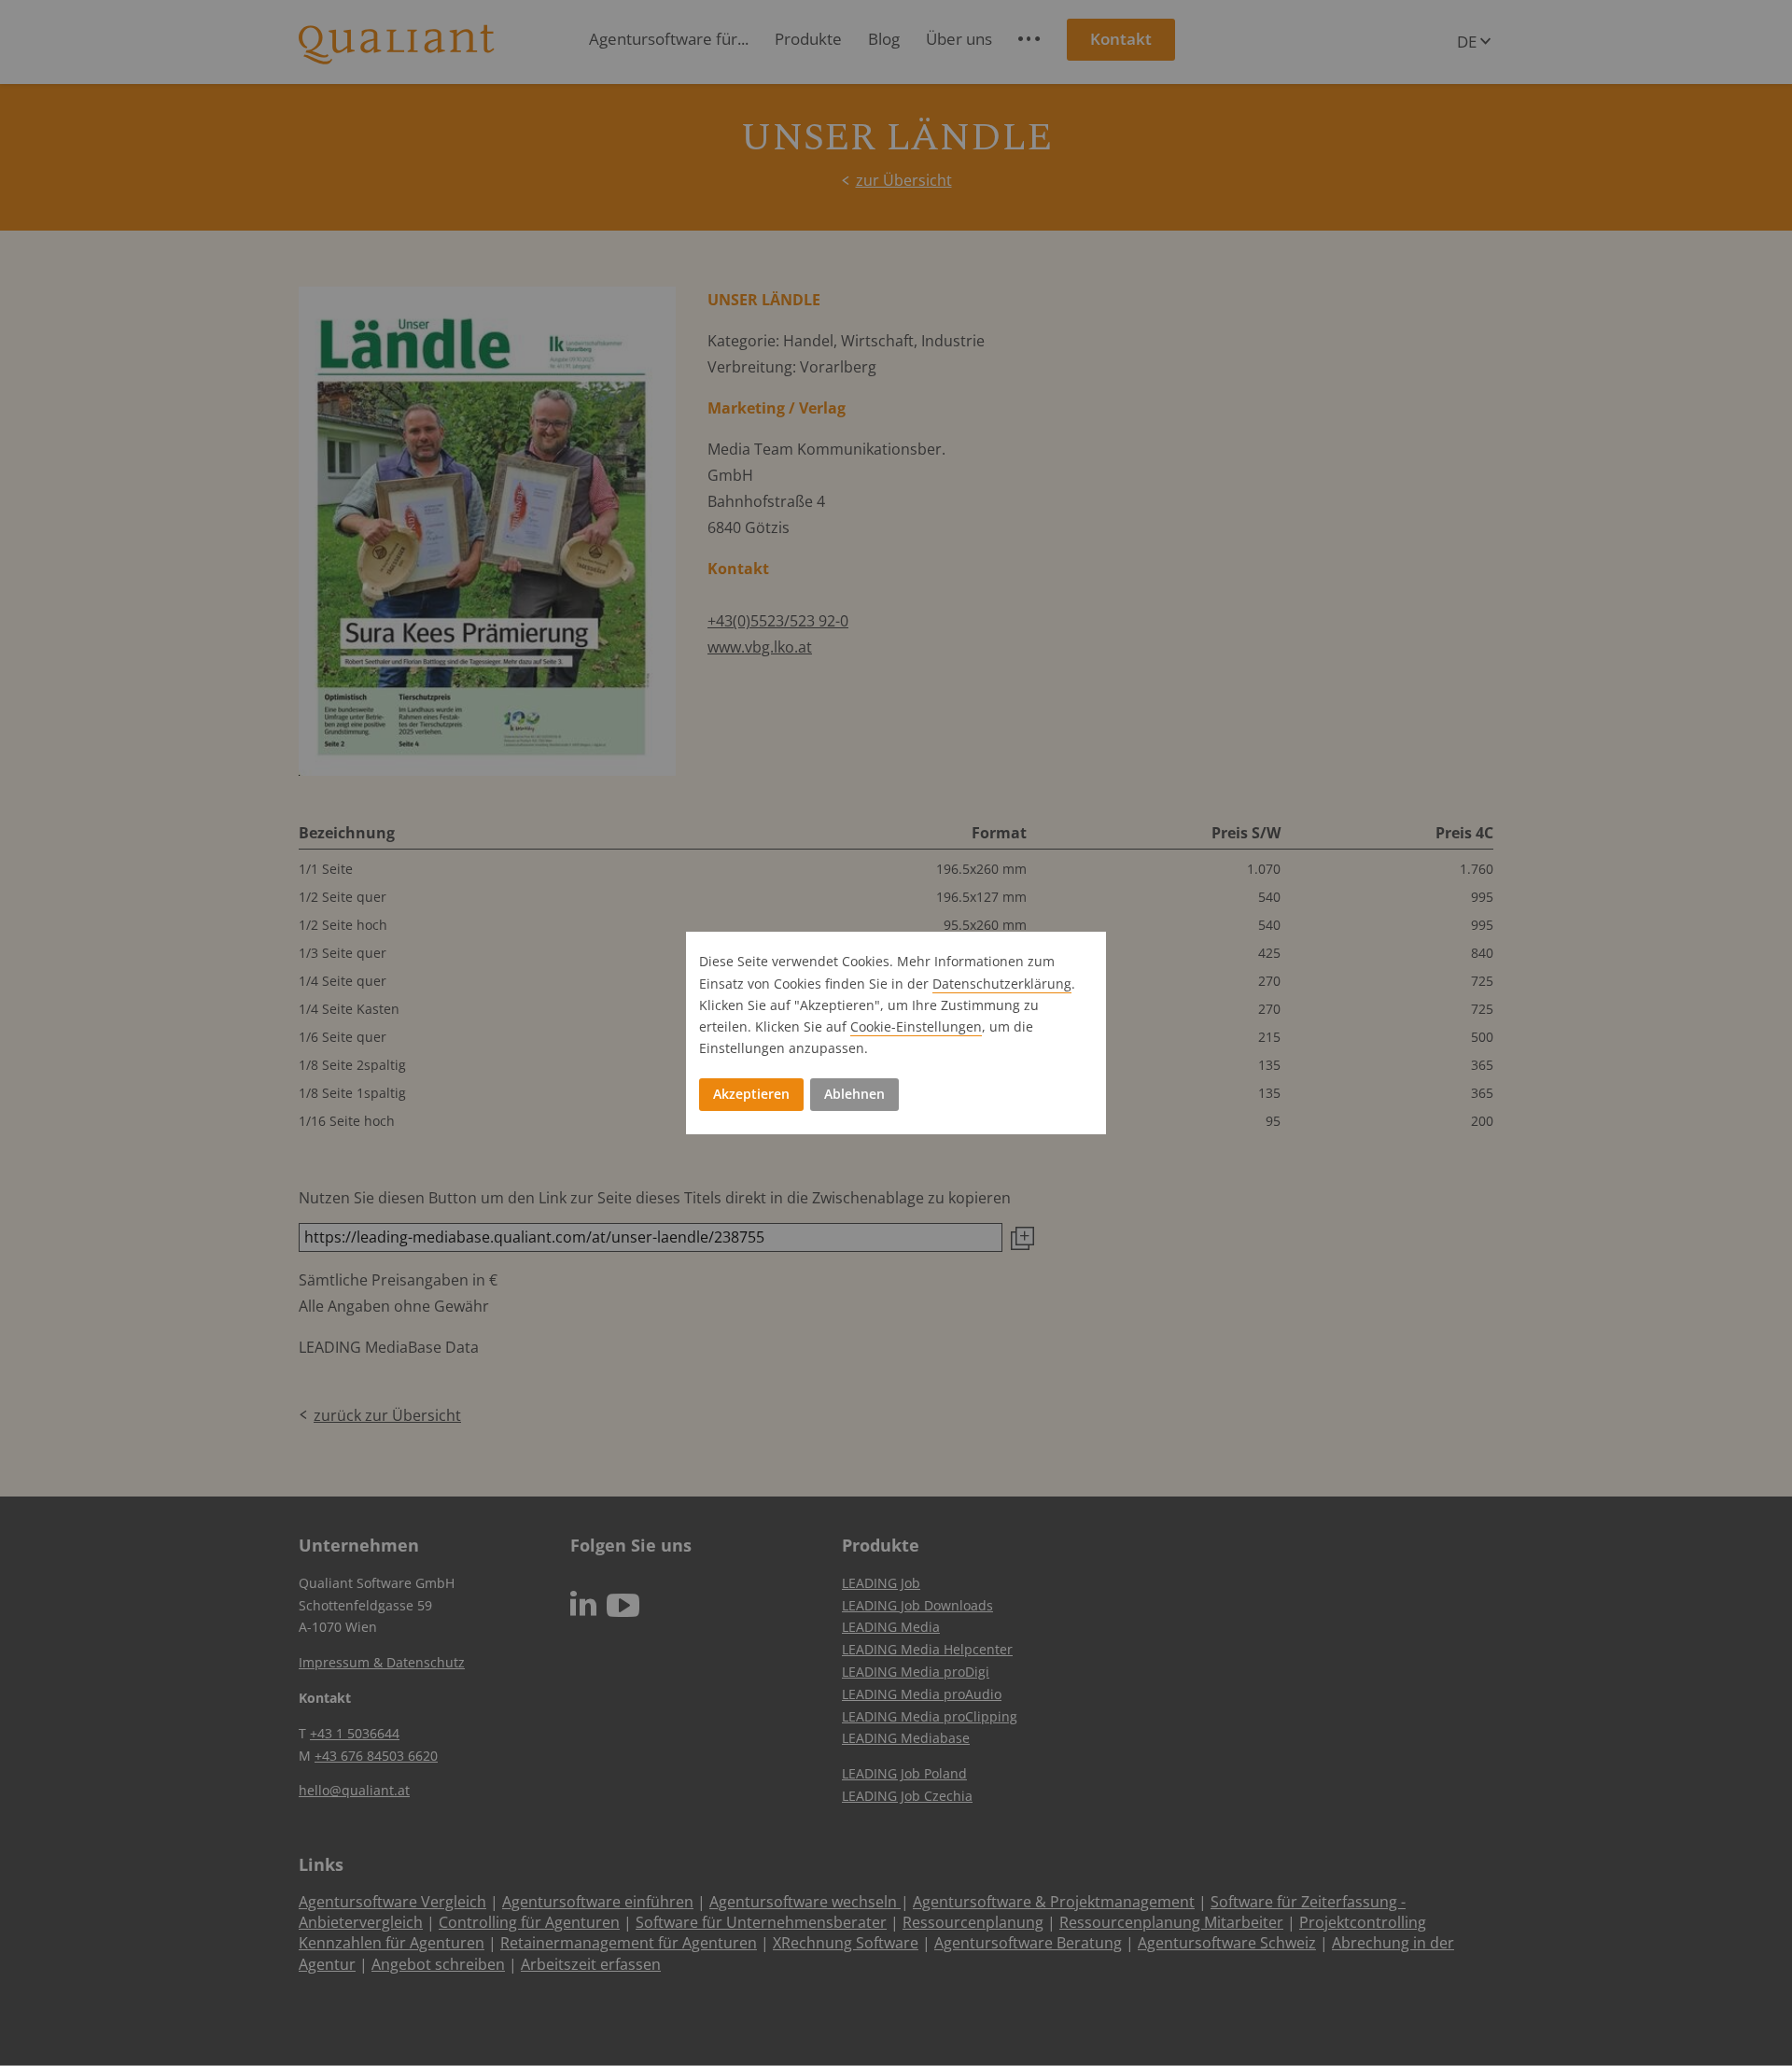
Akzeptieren (751, 1094)
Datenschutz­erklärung (1002, 984)
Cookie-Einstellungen (916, 1026)
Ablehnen (854, 1094)
